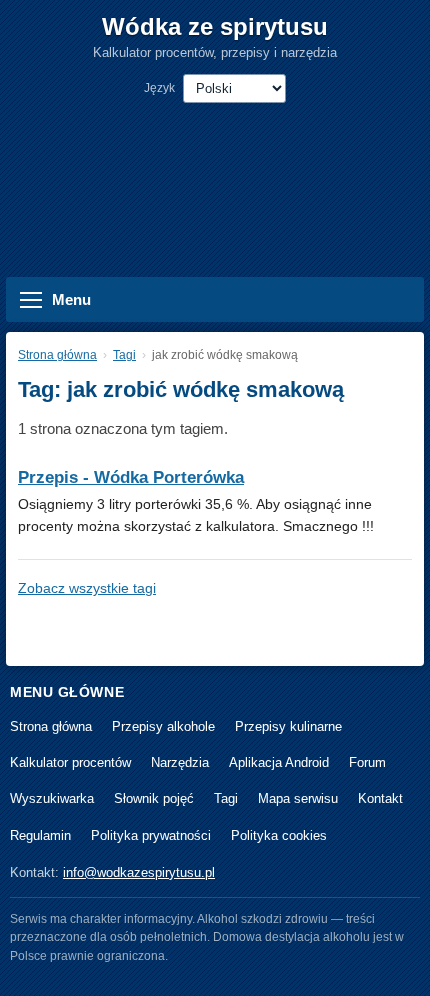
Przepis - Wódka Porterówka (131, 477)
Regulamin (40, 835)
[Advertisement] (215, 177)
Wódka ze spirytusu (215, 26)
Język (159, 88)
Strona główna (57, 355)
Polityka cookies (279, 835)
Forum (367, 762)
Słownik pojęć (154, 798)
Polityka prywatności (151, 835)
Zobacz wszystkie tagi (87, 588)
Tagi (124, 355)
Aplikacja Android (279, 762)
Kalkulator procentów (70, 762)
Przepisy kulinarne (288, 726)
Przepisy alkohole (163, 726)
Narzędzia (180, 762)
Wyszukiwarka (52, 798)
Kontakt (380, 798)
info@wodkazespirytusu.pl (139, 872)
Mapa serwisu (298, 798)
